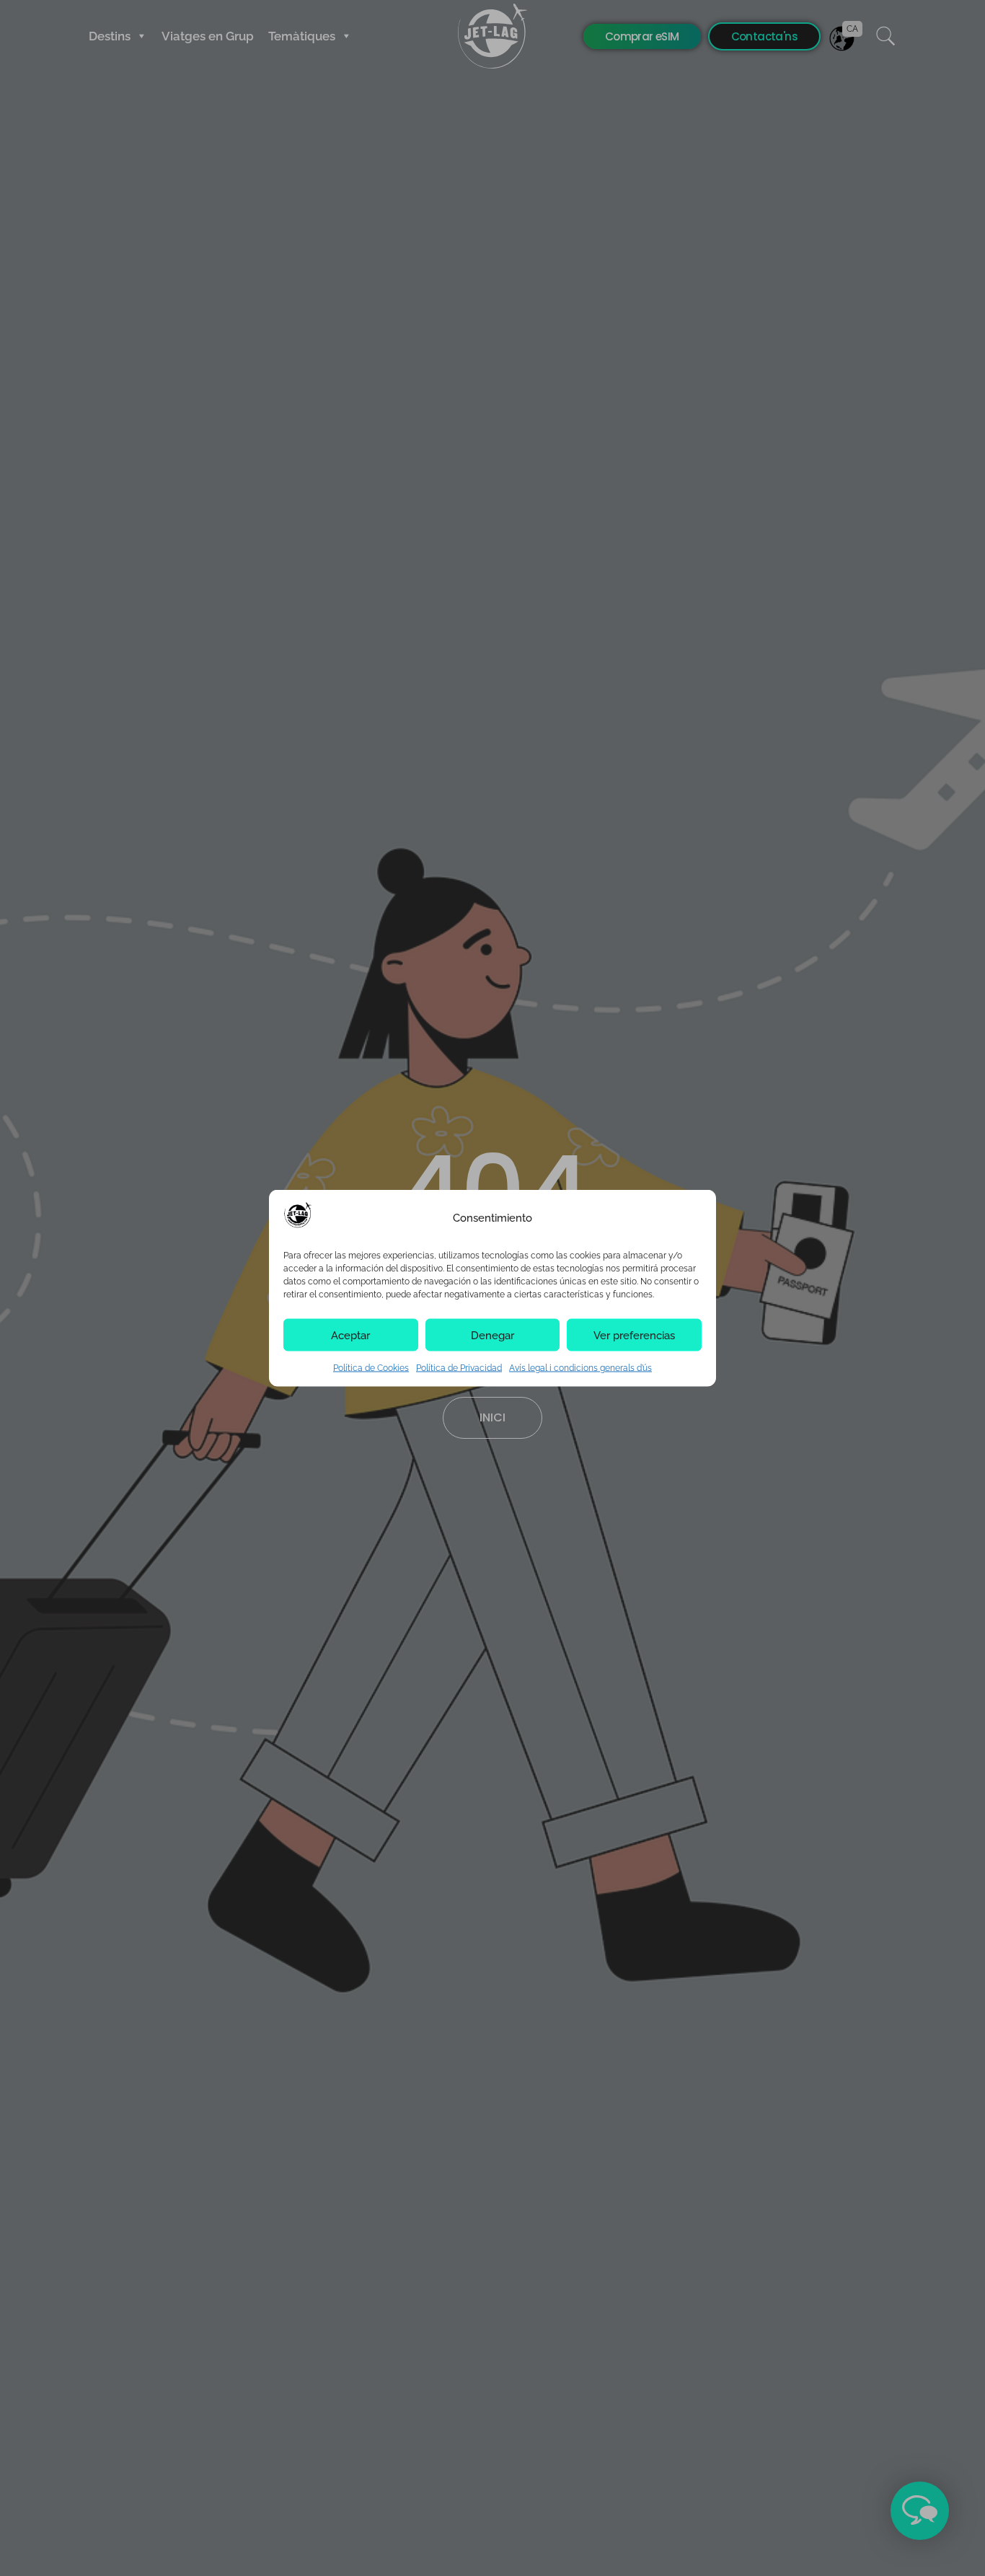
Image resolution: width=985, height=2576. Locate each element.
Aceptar (350, 1335)
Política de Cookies (371, 1368)
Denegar (492, 1335)
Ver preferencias (634, 1335)
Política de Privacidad (459, 1368)
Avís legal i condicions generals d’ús (580, 1368)
